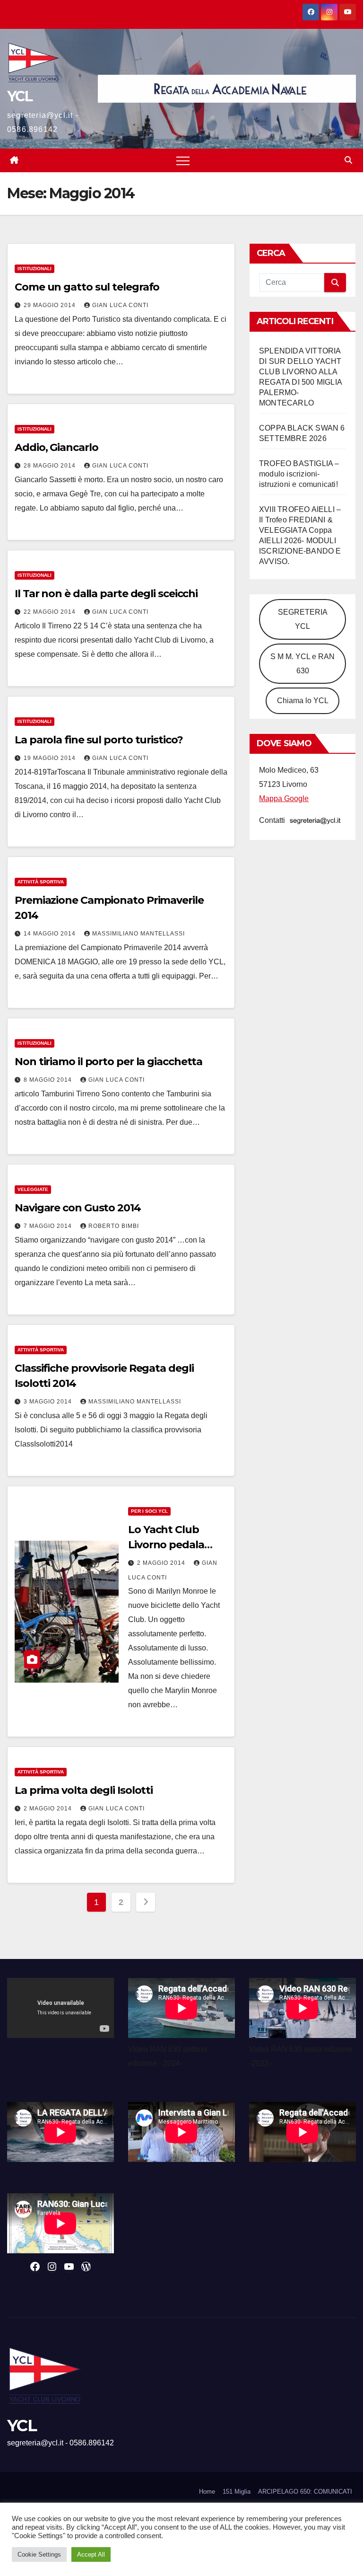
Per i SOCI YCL (149, 1511)
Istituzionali (35, 269)
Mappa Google (284, 798)
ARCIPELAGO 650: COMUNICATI (305, 2492)
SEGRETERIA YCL (303, 619)
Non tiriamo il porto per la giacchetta (108, 1062)
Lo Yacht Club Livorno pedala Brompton (166, 1545)
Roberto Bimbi (114, 1226)
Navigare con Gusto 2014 (78, 1208)
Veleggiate (33, 1189)
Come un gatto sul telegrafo (87, 287)
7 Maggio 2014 (49, 1226)
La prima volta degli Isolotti (84, 1790)
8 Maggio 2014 (49, 1080)
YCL (20, 96)
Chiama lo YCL (303, 701)
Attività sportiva (41, 882)
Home (207, 2492)
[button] (348, 160)
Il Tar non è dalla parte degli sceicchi (106, 594)
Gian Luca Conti (120, 305)
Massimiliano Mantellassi (138, 934)
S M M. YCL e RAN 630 (302, 664)
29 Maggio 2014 (51, 305)
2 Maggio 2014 (162, 1563)
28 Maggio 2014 (51, 466)
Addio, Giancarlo (56, 447)
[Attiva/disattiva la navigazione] (183, 160)
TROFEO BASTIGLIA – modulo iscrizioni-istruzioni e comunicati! (299, 474)
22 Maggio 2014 (51, 612)
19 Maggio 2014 (51, 758)
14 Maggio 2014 (51, 934)
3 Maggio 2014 (49, 1402)
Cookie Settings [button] (39, 2554)
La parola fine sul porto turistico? (99, 740)
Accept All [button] (91, 2554)
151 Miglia (237, 2492)
